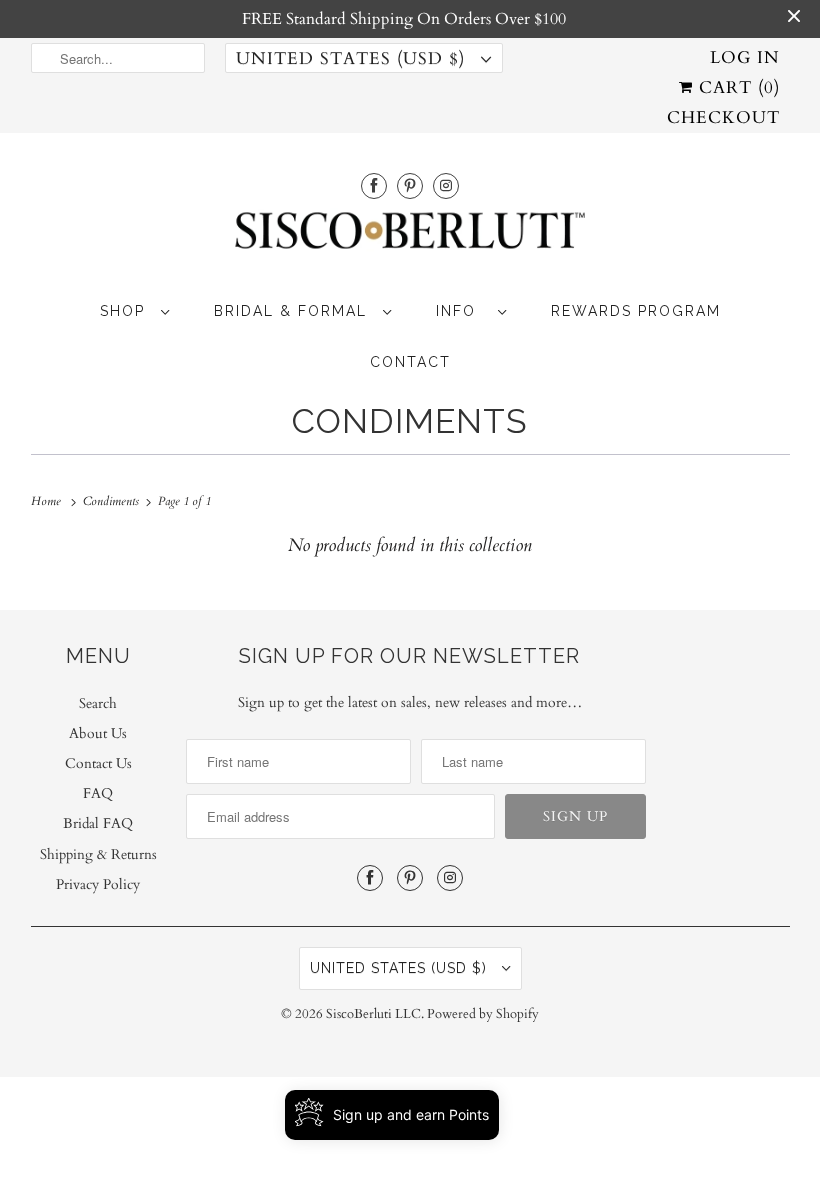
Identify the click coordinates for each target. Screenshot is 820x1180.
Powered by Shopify (483, 1014)
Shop (125, 311)
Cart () (736, 87)
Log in (745, 57)
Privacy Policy (98, 884)
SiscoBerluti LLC (373, 1014)
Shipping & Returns (98, 854)
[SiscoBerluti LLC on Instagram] (446, 185)
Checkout (723, 117)
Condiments (410, 421)
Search (98, 703)
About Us (98, 733)
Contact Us (98, 763)
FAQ (98, 793)
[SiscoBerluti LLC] (410, 236)
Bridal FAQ (98, 823)
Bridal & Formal (293, 311)
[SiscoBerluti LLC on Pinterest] (410, 185)
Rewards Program (636, 311)
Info (462, 311)
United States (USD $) (353, 58)
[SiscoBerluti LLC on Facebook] (374, 185)
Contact (410, 362)
